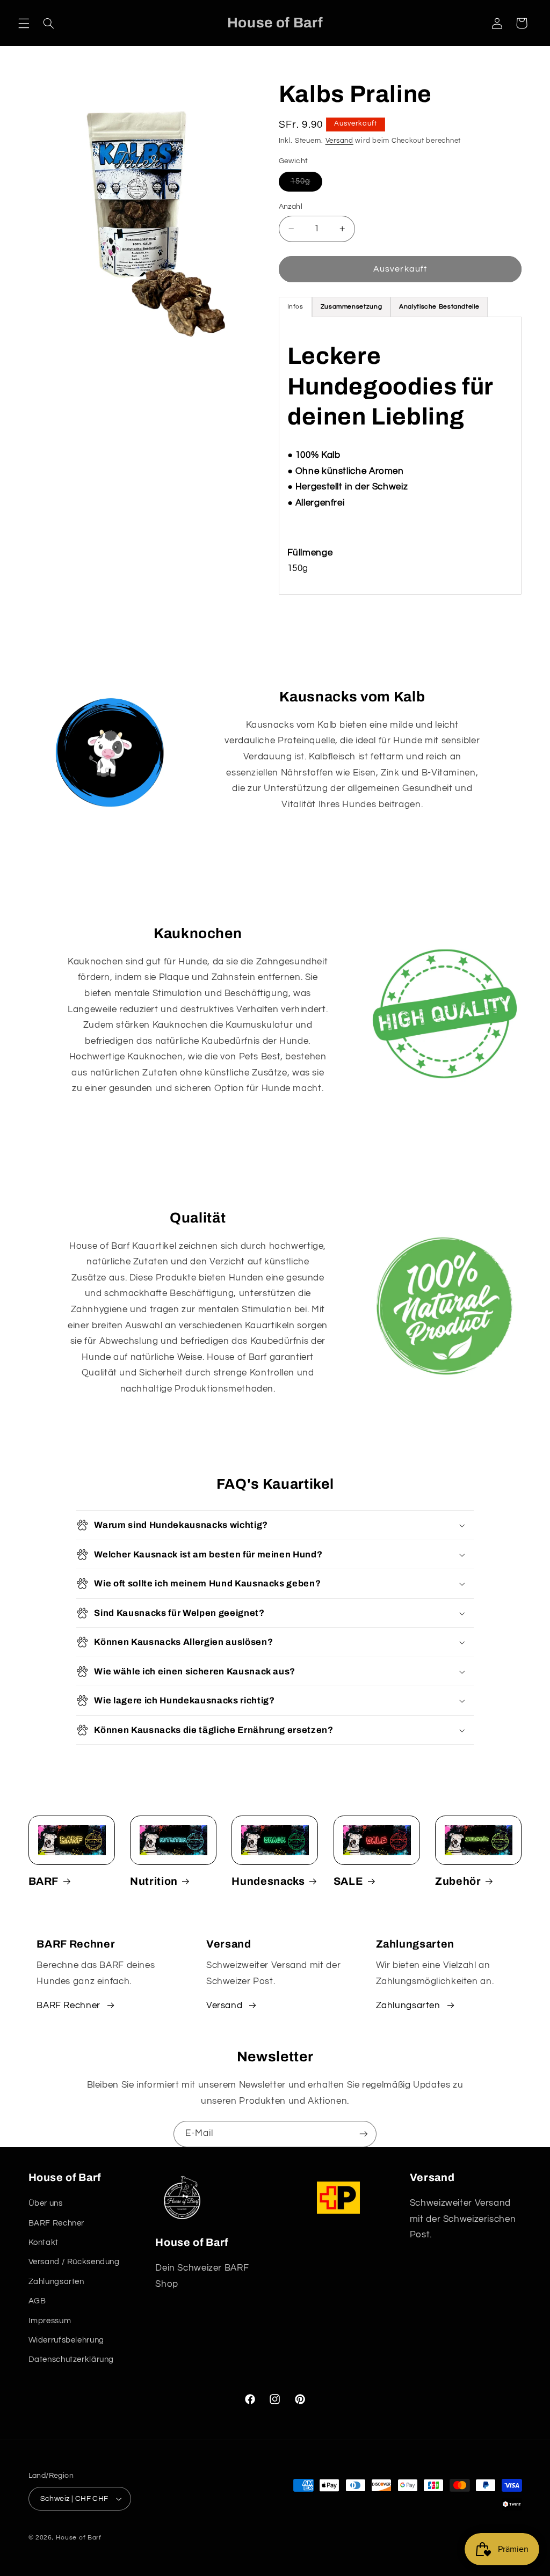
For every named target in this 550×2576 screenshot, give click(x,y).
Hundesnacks (268, 1881)
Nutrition (154, 1881)
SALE (349, 1881)
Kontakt (44, 2242)
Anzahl (291, 207)
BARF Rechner (68, 2006)
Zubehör (458, 1881)
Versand (339, 141)
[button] (24, 23)
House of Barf (79, 2538)
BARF (44, 1881)
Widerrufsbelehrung (66, 2340)
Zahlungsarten (408, 2006)
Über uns (46, 2203)
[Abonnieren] (364, 2134)
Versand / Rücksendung (74, 2262)
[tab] (351, 307)
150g (306, 184)
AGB (37, 2301)
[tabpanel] (400, 456)
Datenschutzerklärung (71, 2359)
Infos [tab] (295, 307)
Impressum (50, 2321)
